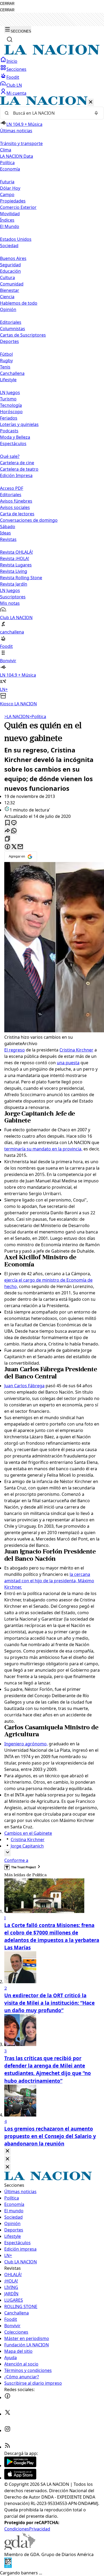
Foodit (13, 77)
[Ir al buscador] (10, 39)
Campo (7, 194)
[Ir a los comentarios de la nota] (14, 823)
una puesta (68, 1063)
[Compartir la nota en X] (14, 847)
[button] (52, 402)
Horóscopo (11, 412)
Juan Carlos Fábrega (24, 1386)
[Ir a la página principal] (52, 53)
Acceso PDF (12, 488)
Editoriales (11, 322)
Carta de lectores (17, 514)
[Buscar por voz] (96, 113)
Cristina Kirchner (76, 1050)
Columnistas (13, 329)
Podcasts (9, 431)
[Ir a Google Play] (20, 2466)
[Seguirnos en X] (7, 2414)
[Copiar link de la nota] (7, 839)
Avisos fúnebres (16, 501)
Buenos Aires (13, 258)
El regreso (15, 1050)
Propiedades (13, 201)
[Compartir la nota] (7, 831)
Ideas (5, 533)
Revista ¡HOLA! (15, 558)
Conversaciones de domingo (29, 520)
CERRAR (7, 4)
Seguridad (10, 265)
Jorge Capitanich (27, 1846)
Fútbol (6, 354)
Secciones (16, 69)
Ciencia (7, 297)
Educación (10, 271)
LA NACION (17, 717)
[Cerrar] (91, 102)
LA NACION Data (17, 156)
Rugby (6, 361)
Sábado (8, 527)
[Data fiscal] (8, 2566)
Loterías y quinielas (19, 424)
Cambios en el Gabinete (28, 1833)
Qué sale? (10, 456)
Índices (7, 220)
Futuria (7, 182)
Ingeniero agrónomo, (26, 1744)
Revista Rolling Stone (21, 578)
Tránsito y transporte (21, 143)
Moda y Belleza (15, 437)
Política (38, 717)
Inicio (12, 61)
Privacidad (40, 2529)
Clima (6, 150)
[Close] (7, 2151)
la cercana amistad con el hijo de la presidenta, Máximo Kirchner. (49, 1581)
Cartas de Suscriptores (23, 335)
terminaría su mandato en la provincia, (43, 1149)
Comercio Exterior (18, 207)
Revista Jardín (14, 584)
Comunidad (12, 284)
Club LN (14, 85)
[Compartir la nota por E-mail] (20, 847)
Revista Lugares (16, 565)
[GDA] (20, 2548)
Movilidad (10, 214)
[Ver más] (7, 1853)
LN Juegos (10, 392)
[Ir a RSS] (7, 2447)
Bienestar (10, 290)
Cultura (7, 278)
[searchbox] (50, 113)
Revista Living (14, 571)
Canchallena (12, 373)
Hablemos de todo (19, 303)
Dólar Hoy (10, 188)
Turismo (8, 399)
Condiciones (17, 2529)
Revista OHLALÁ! (16, 552)
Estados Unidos (16, 239)
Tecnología (11, 405)
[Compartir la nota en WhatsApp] (14, 831)
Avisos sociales (15, 507)
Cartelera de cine (17, 463)
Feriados (9, 418)
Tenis (5, 367)
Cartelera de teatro (19, 469)
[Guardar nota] (7, 823)
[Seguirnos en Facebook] (7, 2397)
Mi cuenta (16, 93)
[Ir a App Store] (20, 2478)
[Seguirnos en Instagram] (7, 2430)
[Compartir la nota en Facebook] (7, 847)
